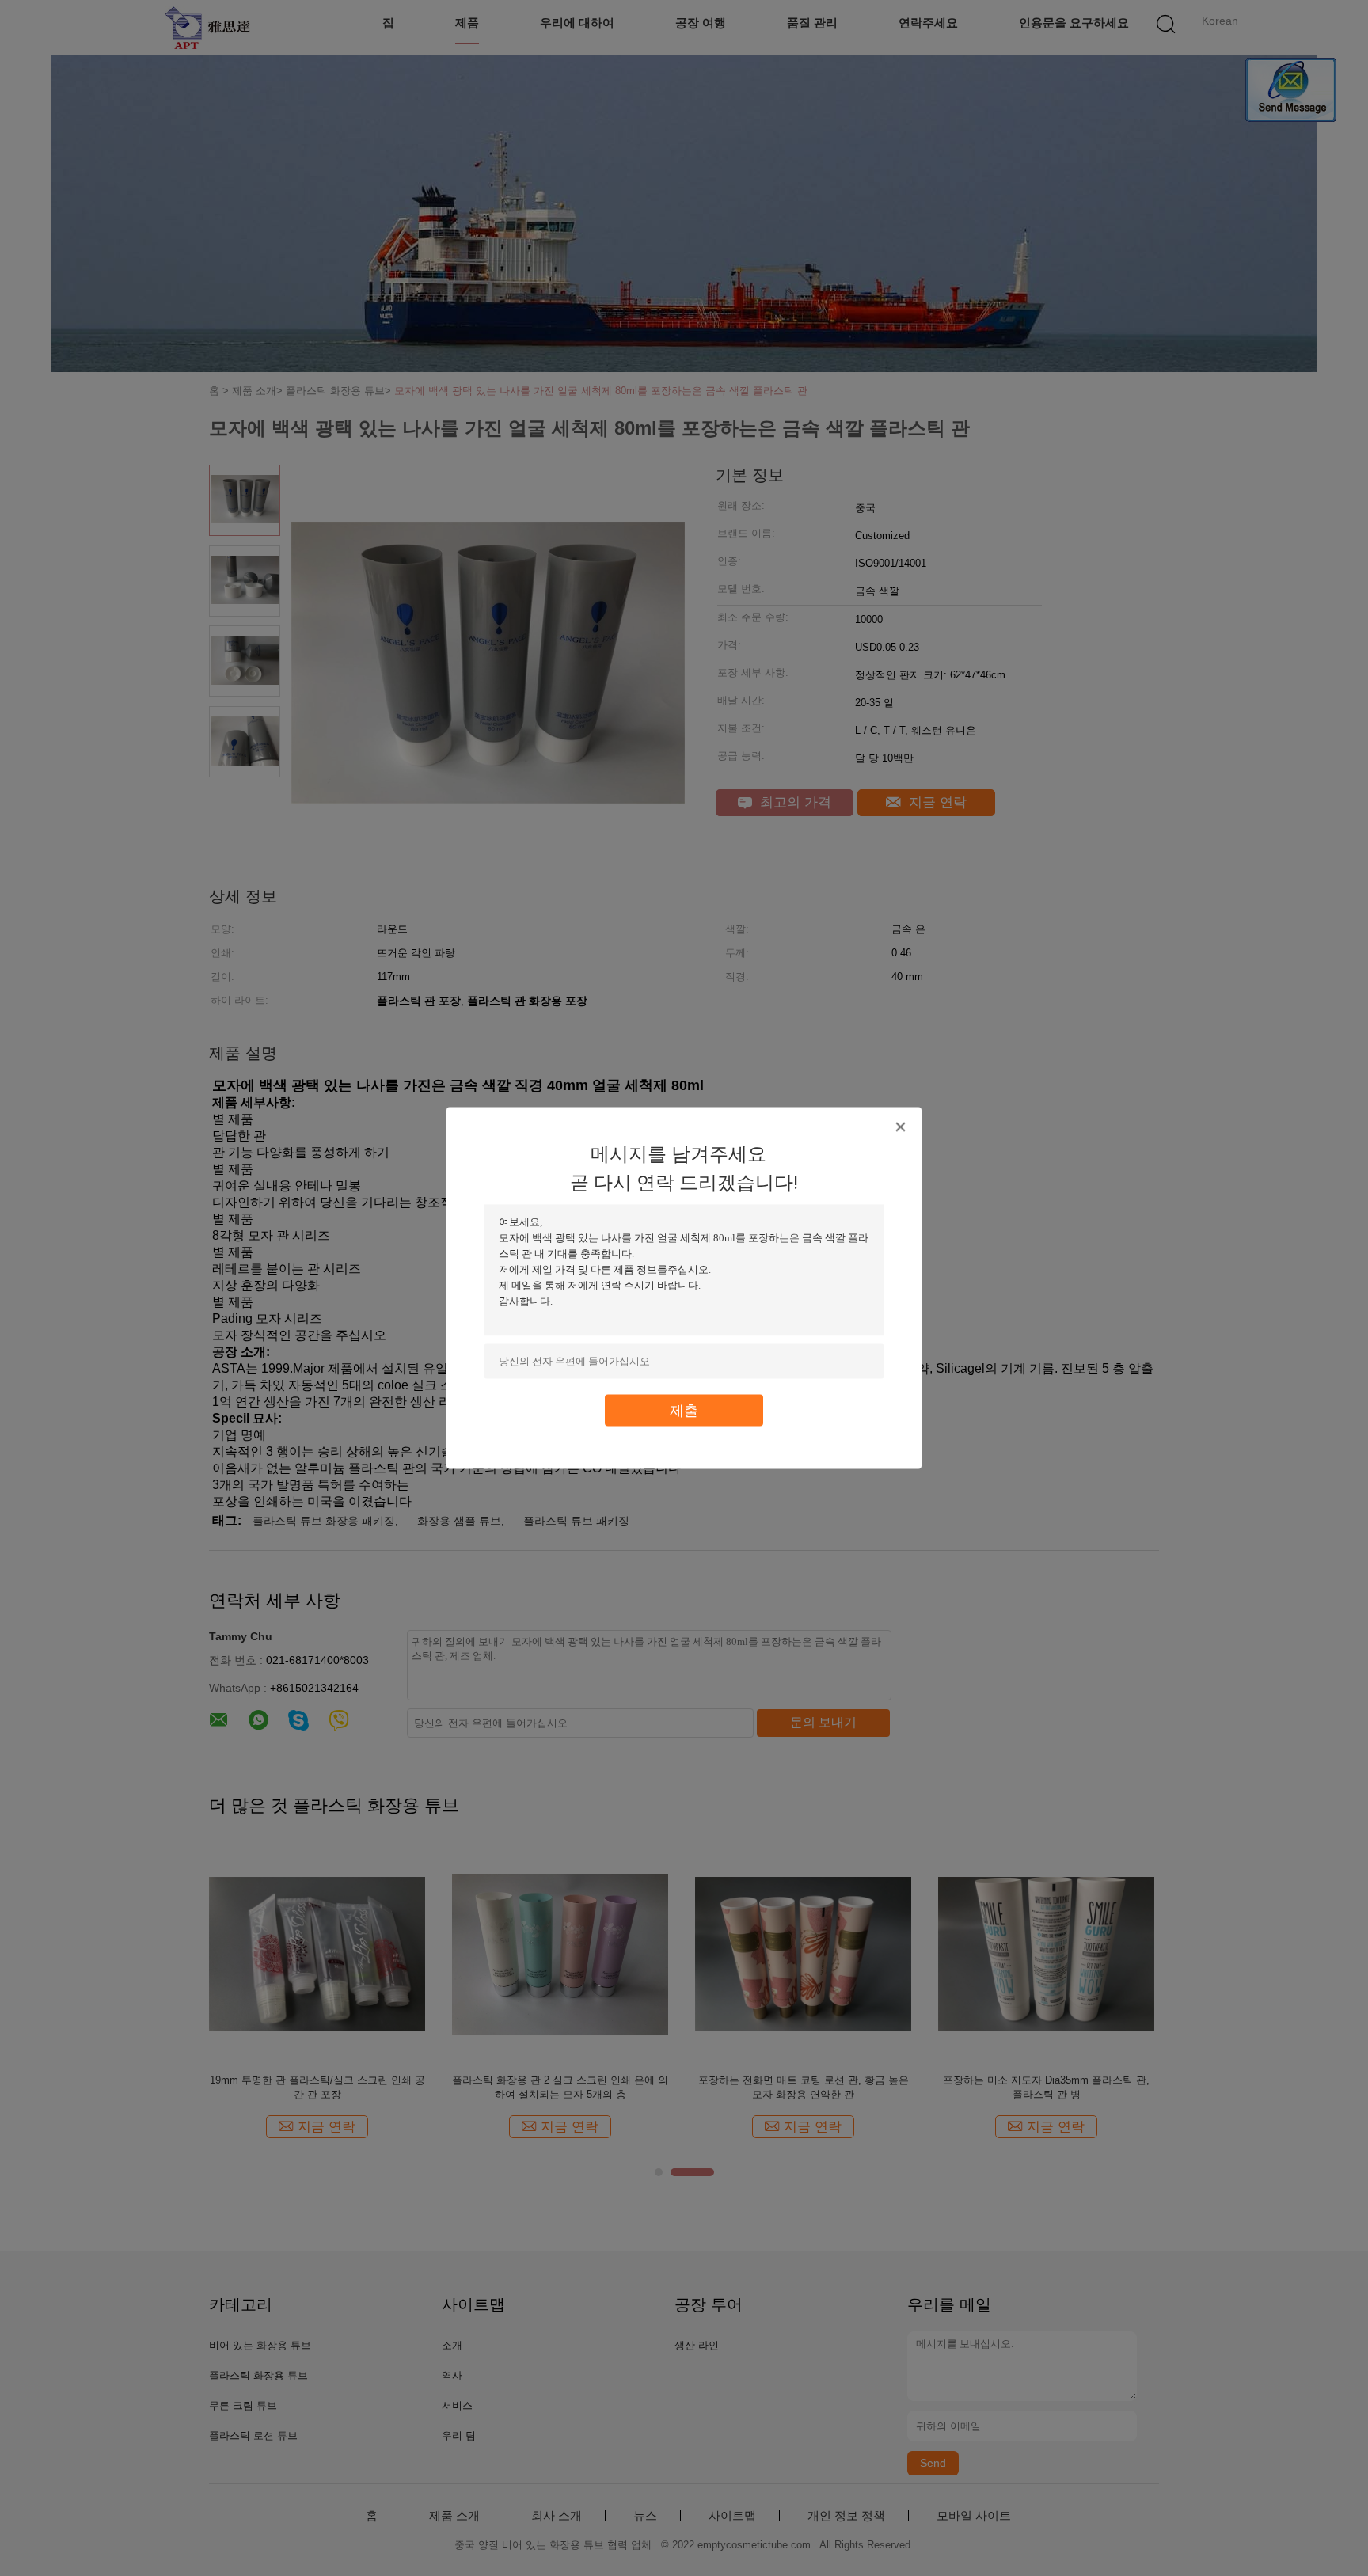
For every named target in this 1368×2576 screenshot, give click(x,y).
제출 (684, 1410)
